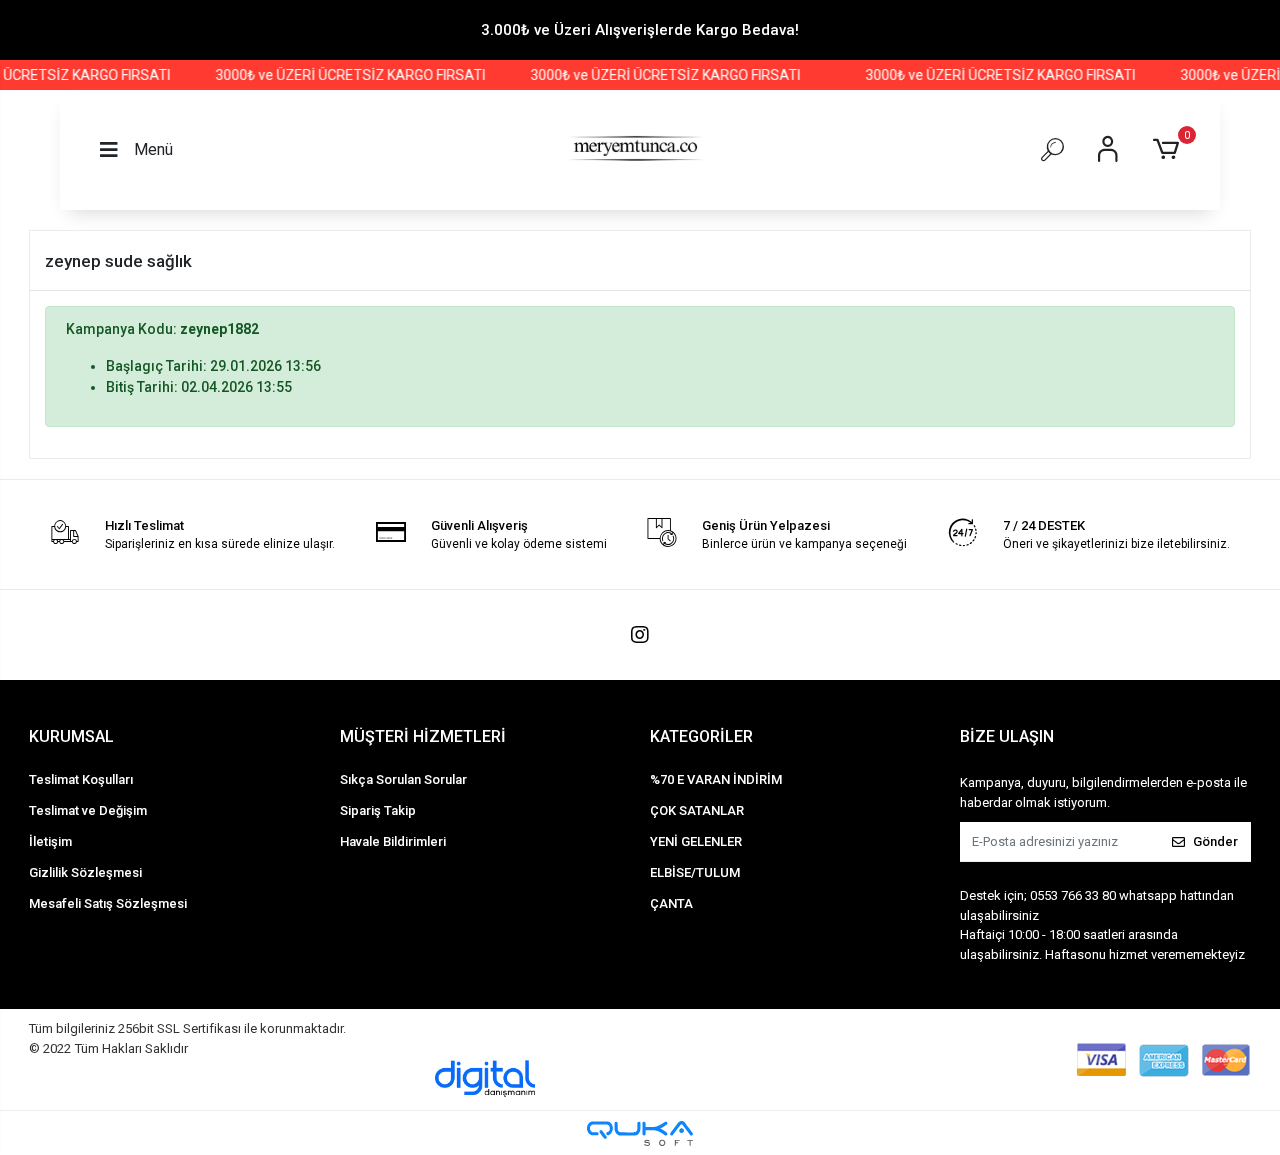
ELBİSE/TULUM (695, 872)
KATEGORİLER (701, 736)
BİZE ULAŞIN (1007, 736)
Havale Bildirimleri (393, 841)
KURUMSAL (71, 736)
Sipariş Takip (378, 810)
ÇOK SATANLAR (697, 810)
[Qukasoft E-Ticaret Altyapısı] (640, 1133)
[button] (1169, 150)
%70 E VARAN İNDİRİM (716, 779)
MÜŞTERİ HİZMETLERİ (423, 736)
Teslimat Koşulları (81, 779)
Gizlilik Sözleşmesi (85, 872)
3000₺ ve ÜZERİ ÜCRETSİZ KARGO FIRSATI (339, 75)
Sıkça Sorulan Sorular (403, 779)
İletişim (50, 841)
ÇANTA (671, 903)
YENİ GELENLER (696, 841)
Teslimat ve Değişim (88, 810)
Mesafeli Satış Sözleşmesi (108, 903)
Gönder (1215, 841)
